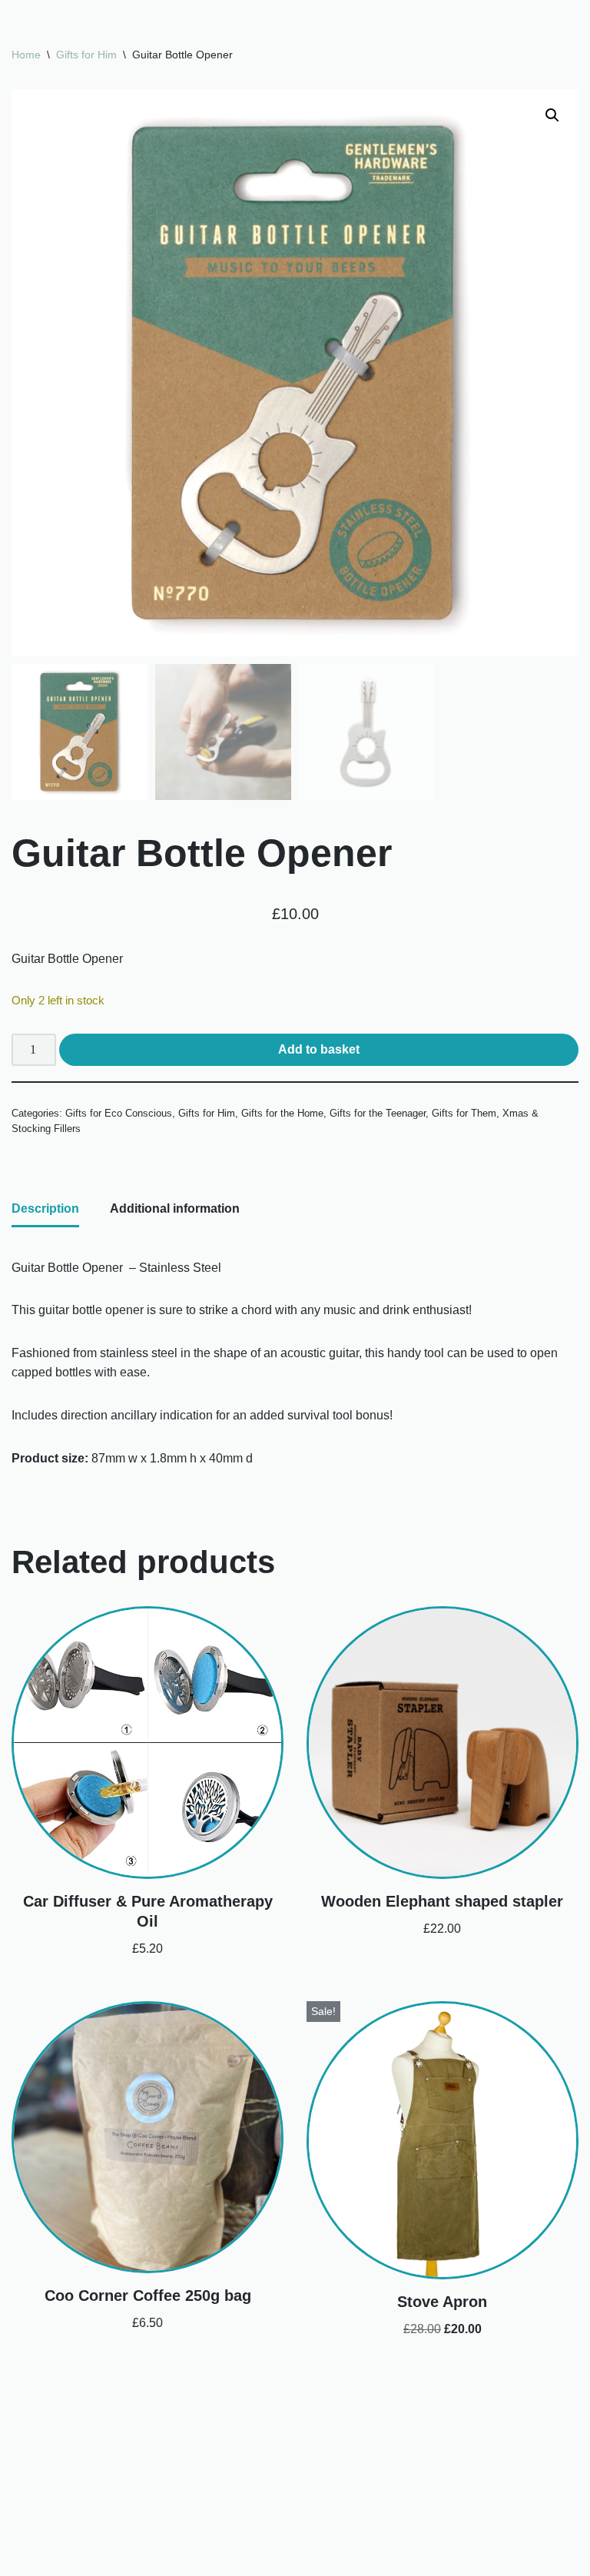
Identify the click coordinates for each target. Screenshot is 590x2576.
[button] (552, 115)
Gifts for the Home (282, 1113)
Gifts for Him (86, 55)
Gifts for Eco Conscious (119, 1113)
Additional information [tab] (175, 1208)
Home (26, 55)
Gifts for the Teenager (378, 1113)
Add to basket (319, 1049)
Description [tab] (45, 1208)
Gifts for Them (464, 1113)
